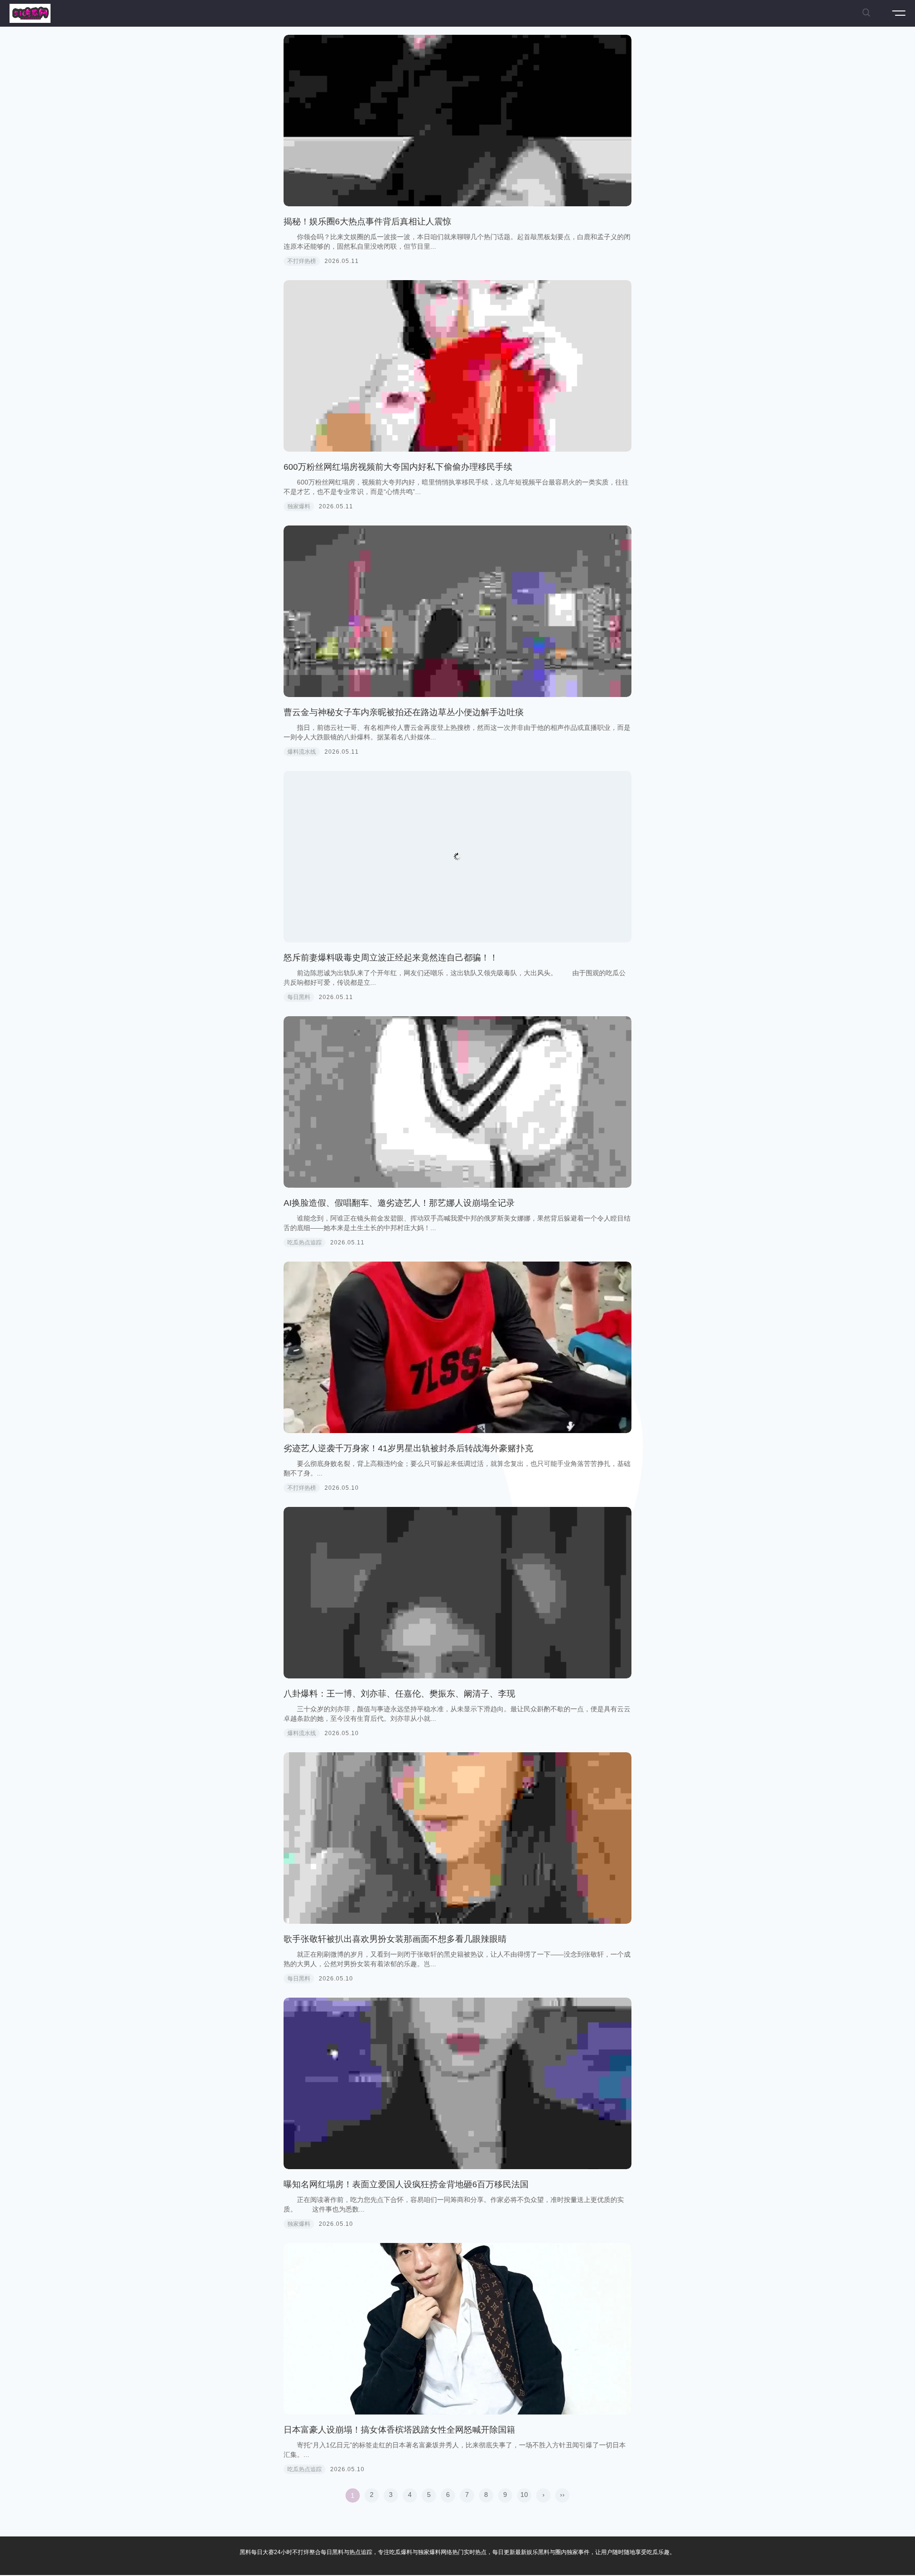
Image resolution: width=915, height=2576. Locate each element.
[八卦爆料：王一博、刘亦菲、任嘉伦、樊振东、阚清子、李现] (457, 1593)
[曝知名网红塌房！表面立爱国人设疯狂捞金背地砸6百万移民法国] (457, 2083)
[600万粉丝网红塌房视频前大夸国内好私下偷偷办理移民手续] (457, 366)
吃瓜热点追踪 (305, 1243)
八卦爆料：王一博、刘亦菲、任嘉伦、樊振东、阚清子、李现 (399, 1694)
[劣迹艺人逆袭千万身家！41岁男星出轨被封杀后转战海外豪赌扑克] (457, 1347)
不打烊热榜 (302, 261)
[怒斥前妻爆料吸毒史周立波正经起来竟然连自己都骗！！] (457, 857)
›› (562, 2495)
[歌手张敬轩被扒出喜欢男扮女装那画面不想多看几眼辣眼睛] (457, 1838)
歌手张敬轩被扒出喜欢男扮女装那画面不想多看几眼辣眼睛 (395, 1939)
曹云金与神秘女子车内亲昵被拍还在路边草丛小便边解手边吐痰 (404, 712)
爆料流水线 (302, 752)
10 (524, 2495)
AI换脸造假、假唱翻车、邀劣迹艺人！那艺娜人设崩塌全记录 (399, 1203)
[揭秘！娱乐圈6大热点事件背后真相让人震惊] (457, 121)
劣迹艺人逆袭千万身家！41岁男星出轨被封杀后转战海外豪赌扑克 (408, 1448)
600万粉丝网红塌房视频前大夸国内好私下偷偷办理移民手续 (398, 467)
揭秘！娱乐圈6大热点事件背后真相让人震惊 (367, 222)
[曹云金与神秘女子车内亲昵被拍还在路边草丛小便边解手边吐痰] (457, 611)
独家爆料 (299, 506)
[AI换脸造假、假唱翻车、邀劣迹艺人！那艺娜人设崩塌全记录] (457, 1102)
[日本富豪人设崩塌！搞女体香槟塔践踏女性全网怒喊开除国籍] (457, 2329)
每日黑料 (299, 997)
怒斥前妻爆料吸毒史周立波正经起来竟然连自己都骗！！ (391, 958)
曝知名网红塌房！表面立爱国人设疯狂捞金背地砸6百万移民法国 (406, 2184)
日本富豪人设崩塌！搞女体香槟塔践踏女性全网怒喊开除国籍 (399, 2430)
